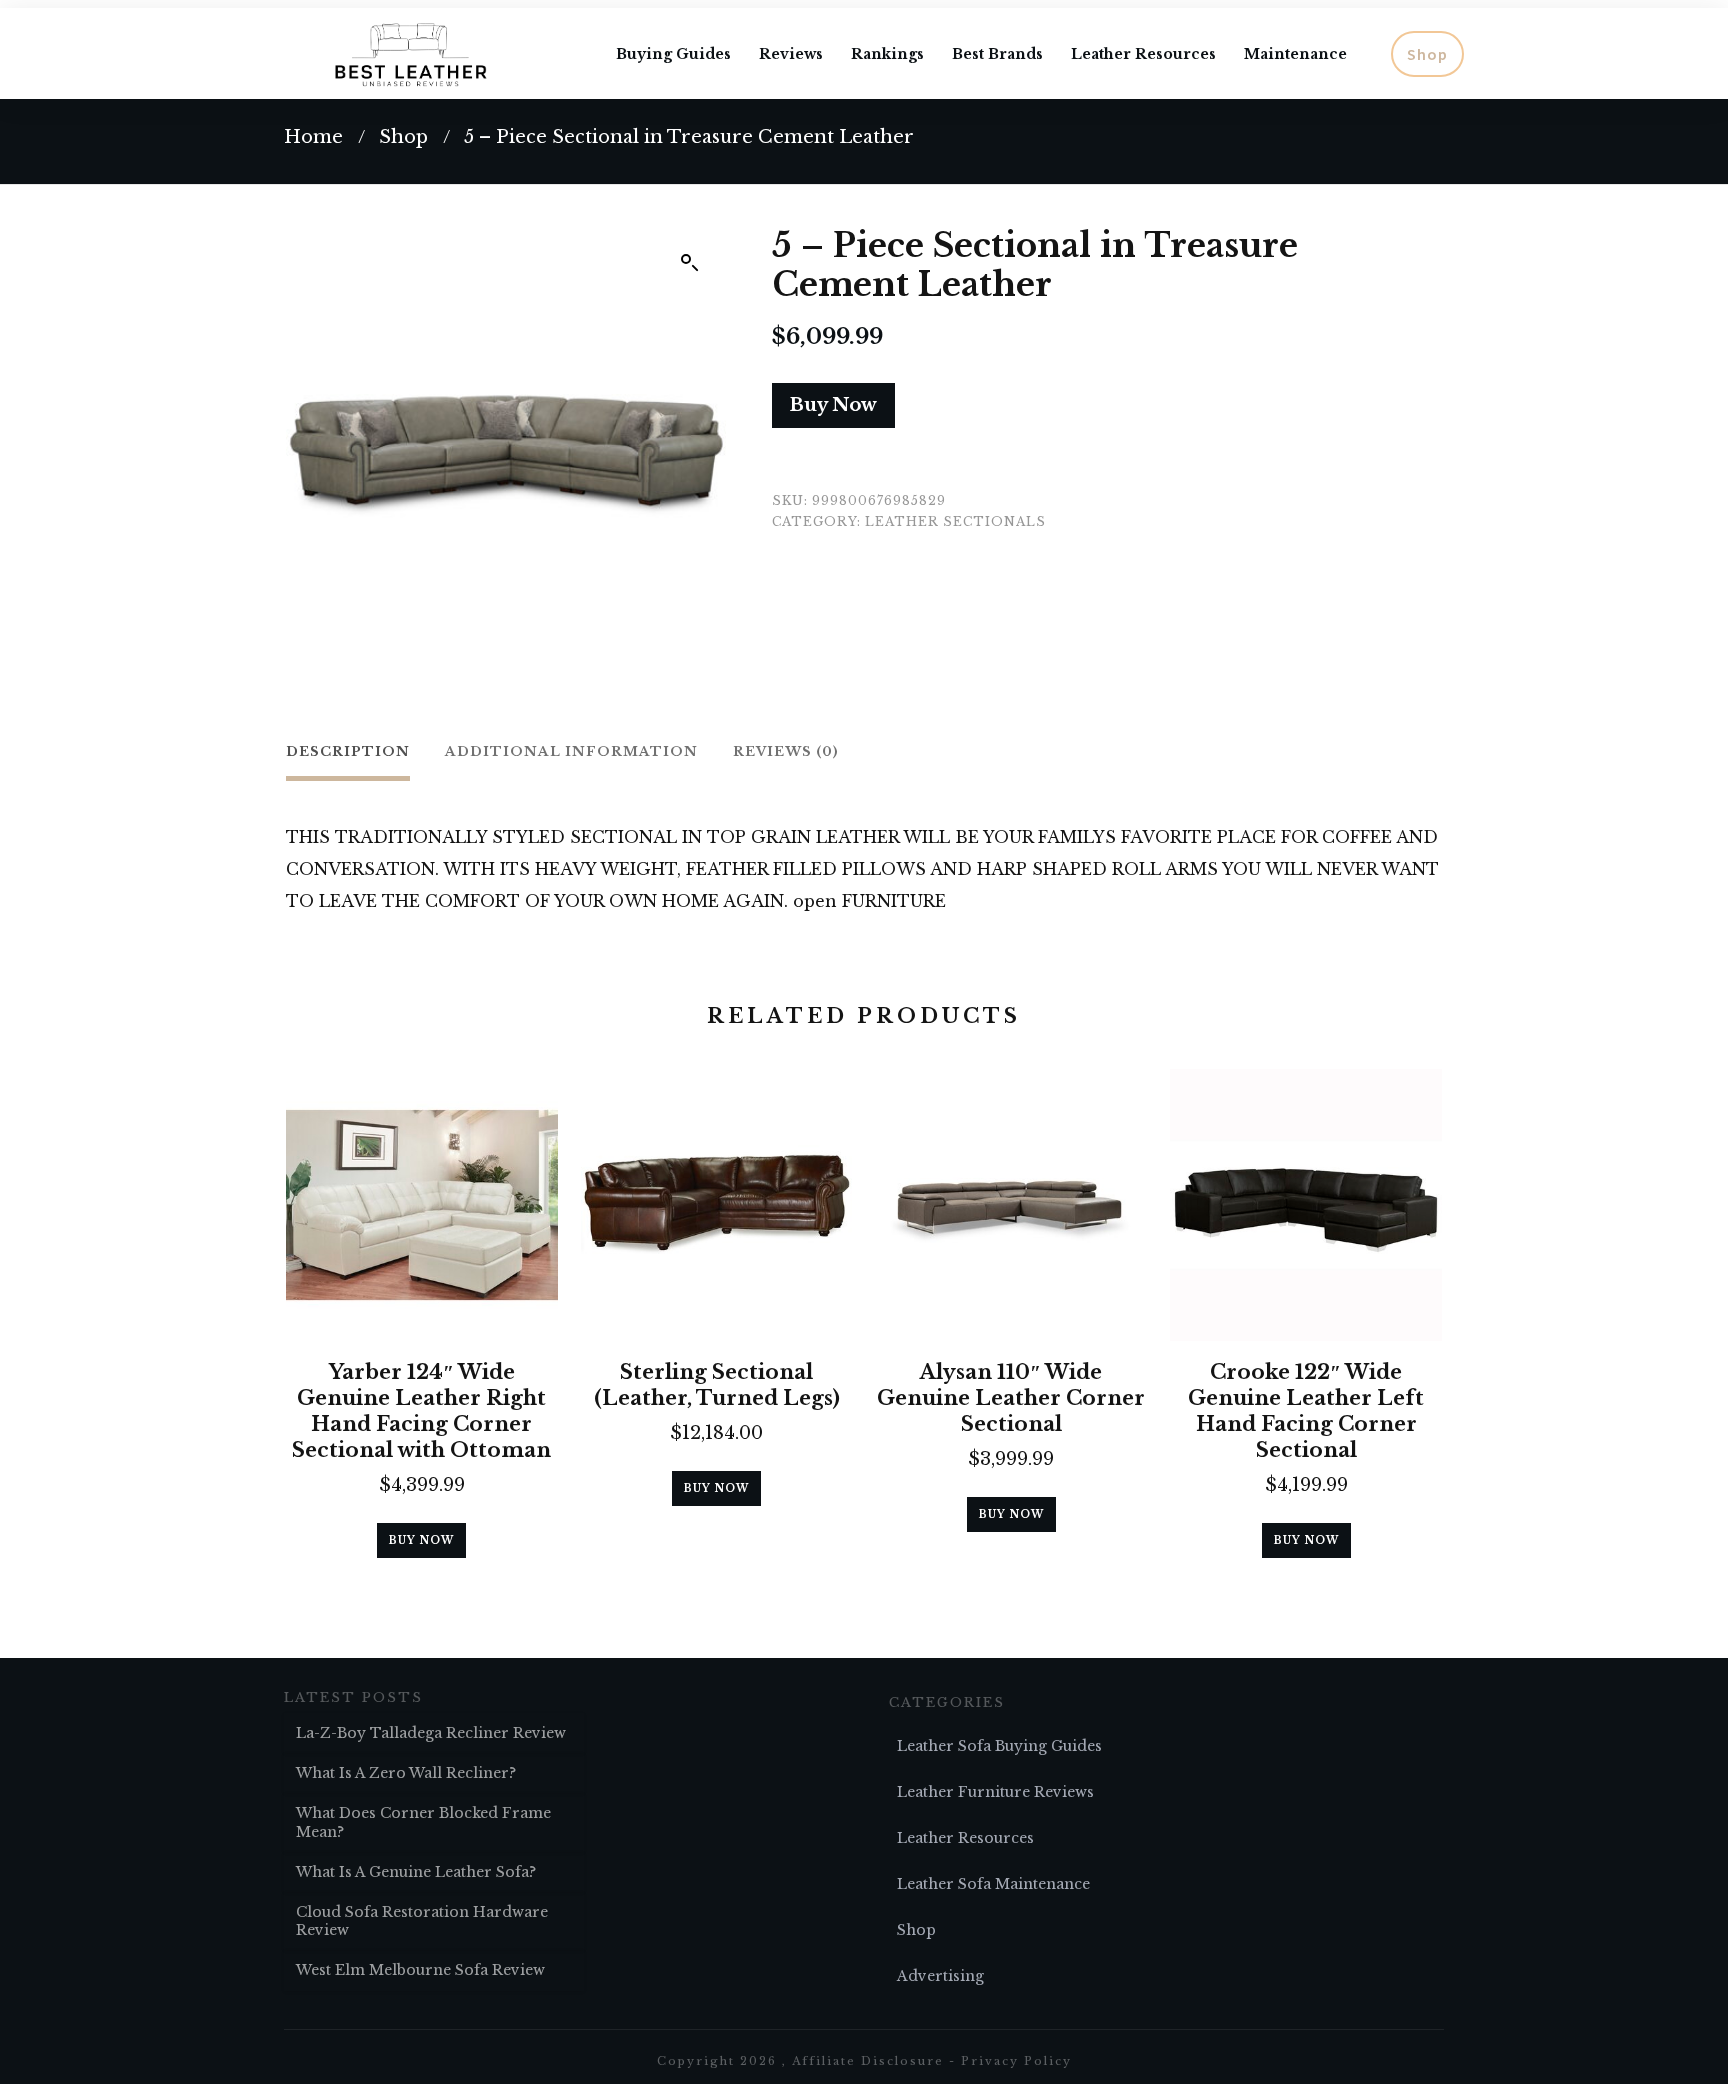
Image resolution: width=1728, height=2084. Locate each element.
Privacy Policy (1016, 2061)
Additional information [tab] (571, 751)
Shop (916, 1930)
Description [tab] (348, 751)
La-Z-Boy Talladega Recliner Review (431, 1733)
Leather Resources (965, 1838)
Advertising (940, 1976)
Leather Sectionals (955, 521)
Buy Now (833, 405)
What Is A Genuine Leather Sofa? (416, 1872)
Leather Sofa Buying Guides (999, 1746)
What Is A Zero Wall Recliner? (406, 1773)
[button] (690, 263)
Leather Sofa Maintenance (993, 1884)
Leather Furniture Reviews (995, 1792)
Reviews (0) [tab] (786, 751)
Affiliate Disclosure (868, 2061)
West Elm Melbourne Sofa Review (420, 1970)
